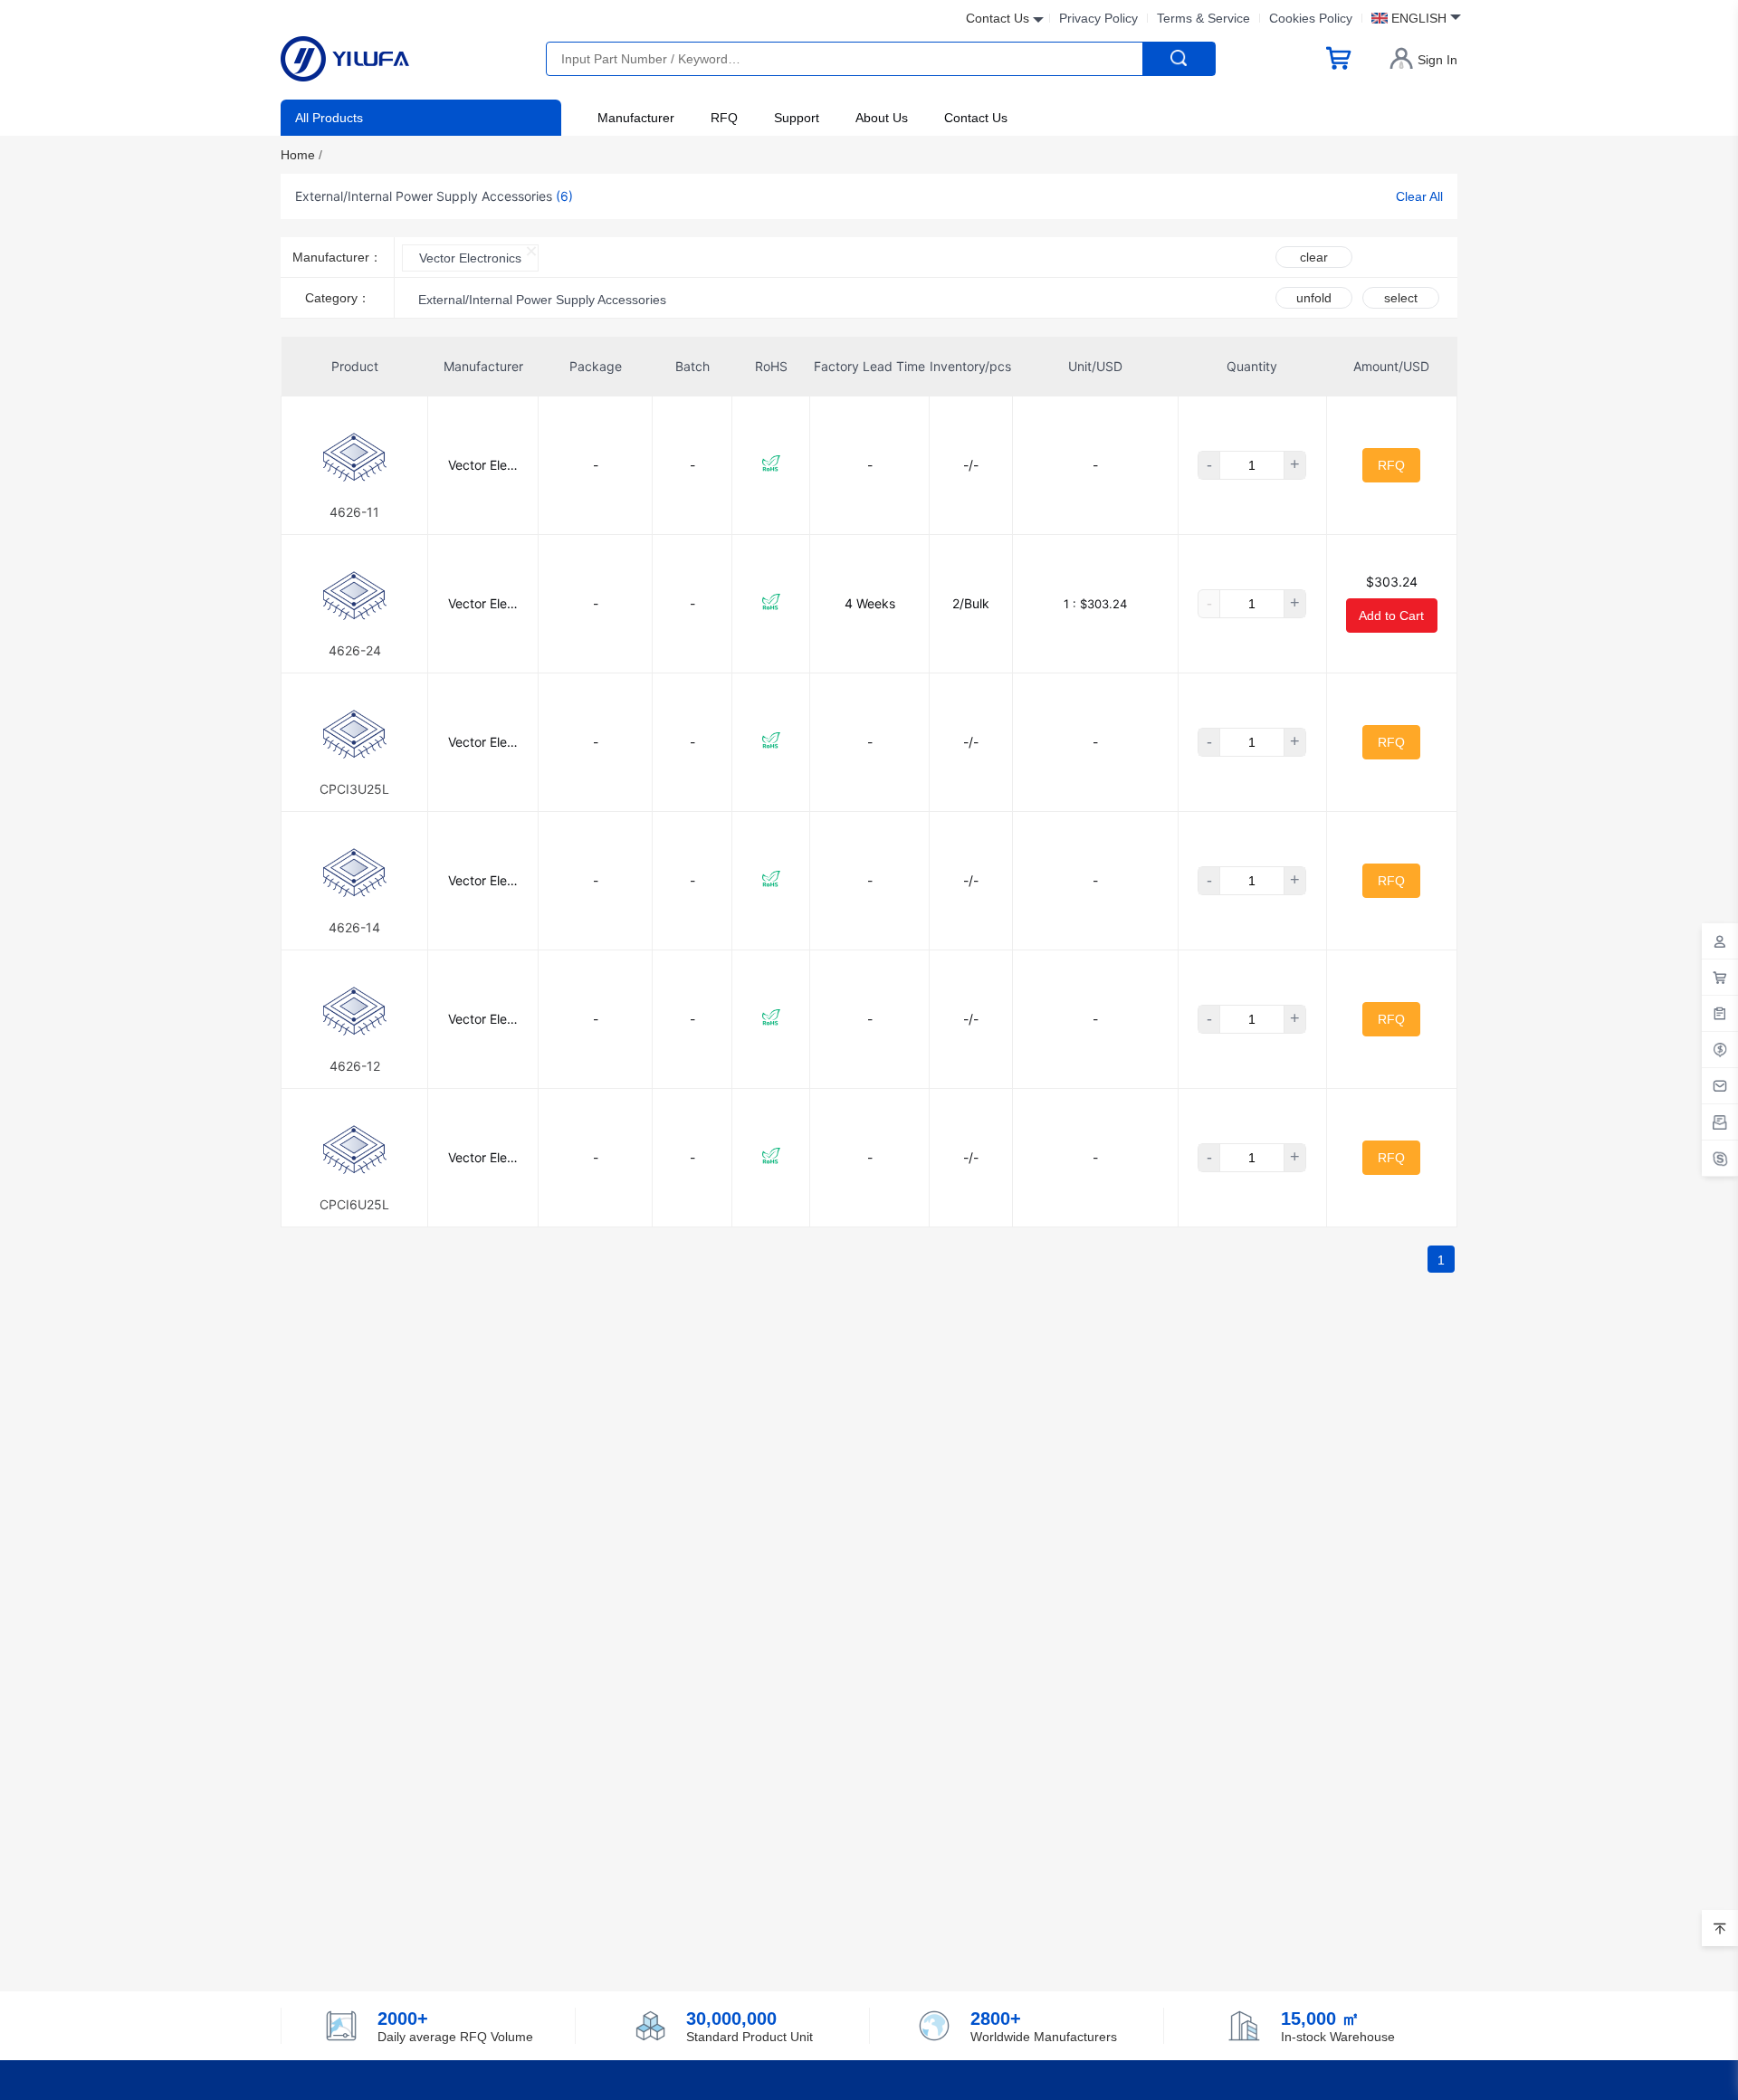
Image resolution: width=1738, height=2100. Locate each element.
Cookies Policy (1311, 18)
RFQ (724, 118)
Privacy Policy (1098, 18)
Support (797, 118)
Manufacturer (636, 118)
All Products (329, 118)
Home (301, 155)
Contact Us (976, 118)
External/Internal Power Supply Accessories (542, 300)
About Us (882, 118)
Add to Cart (1391, 616)
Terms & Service (1203, 18)
